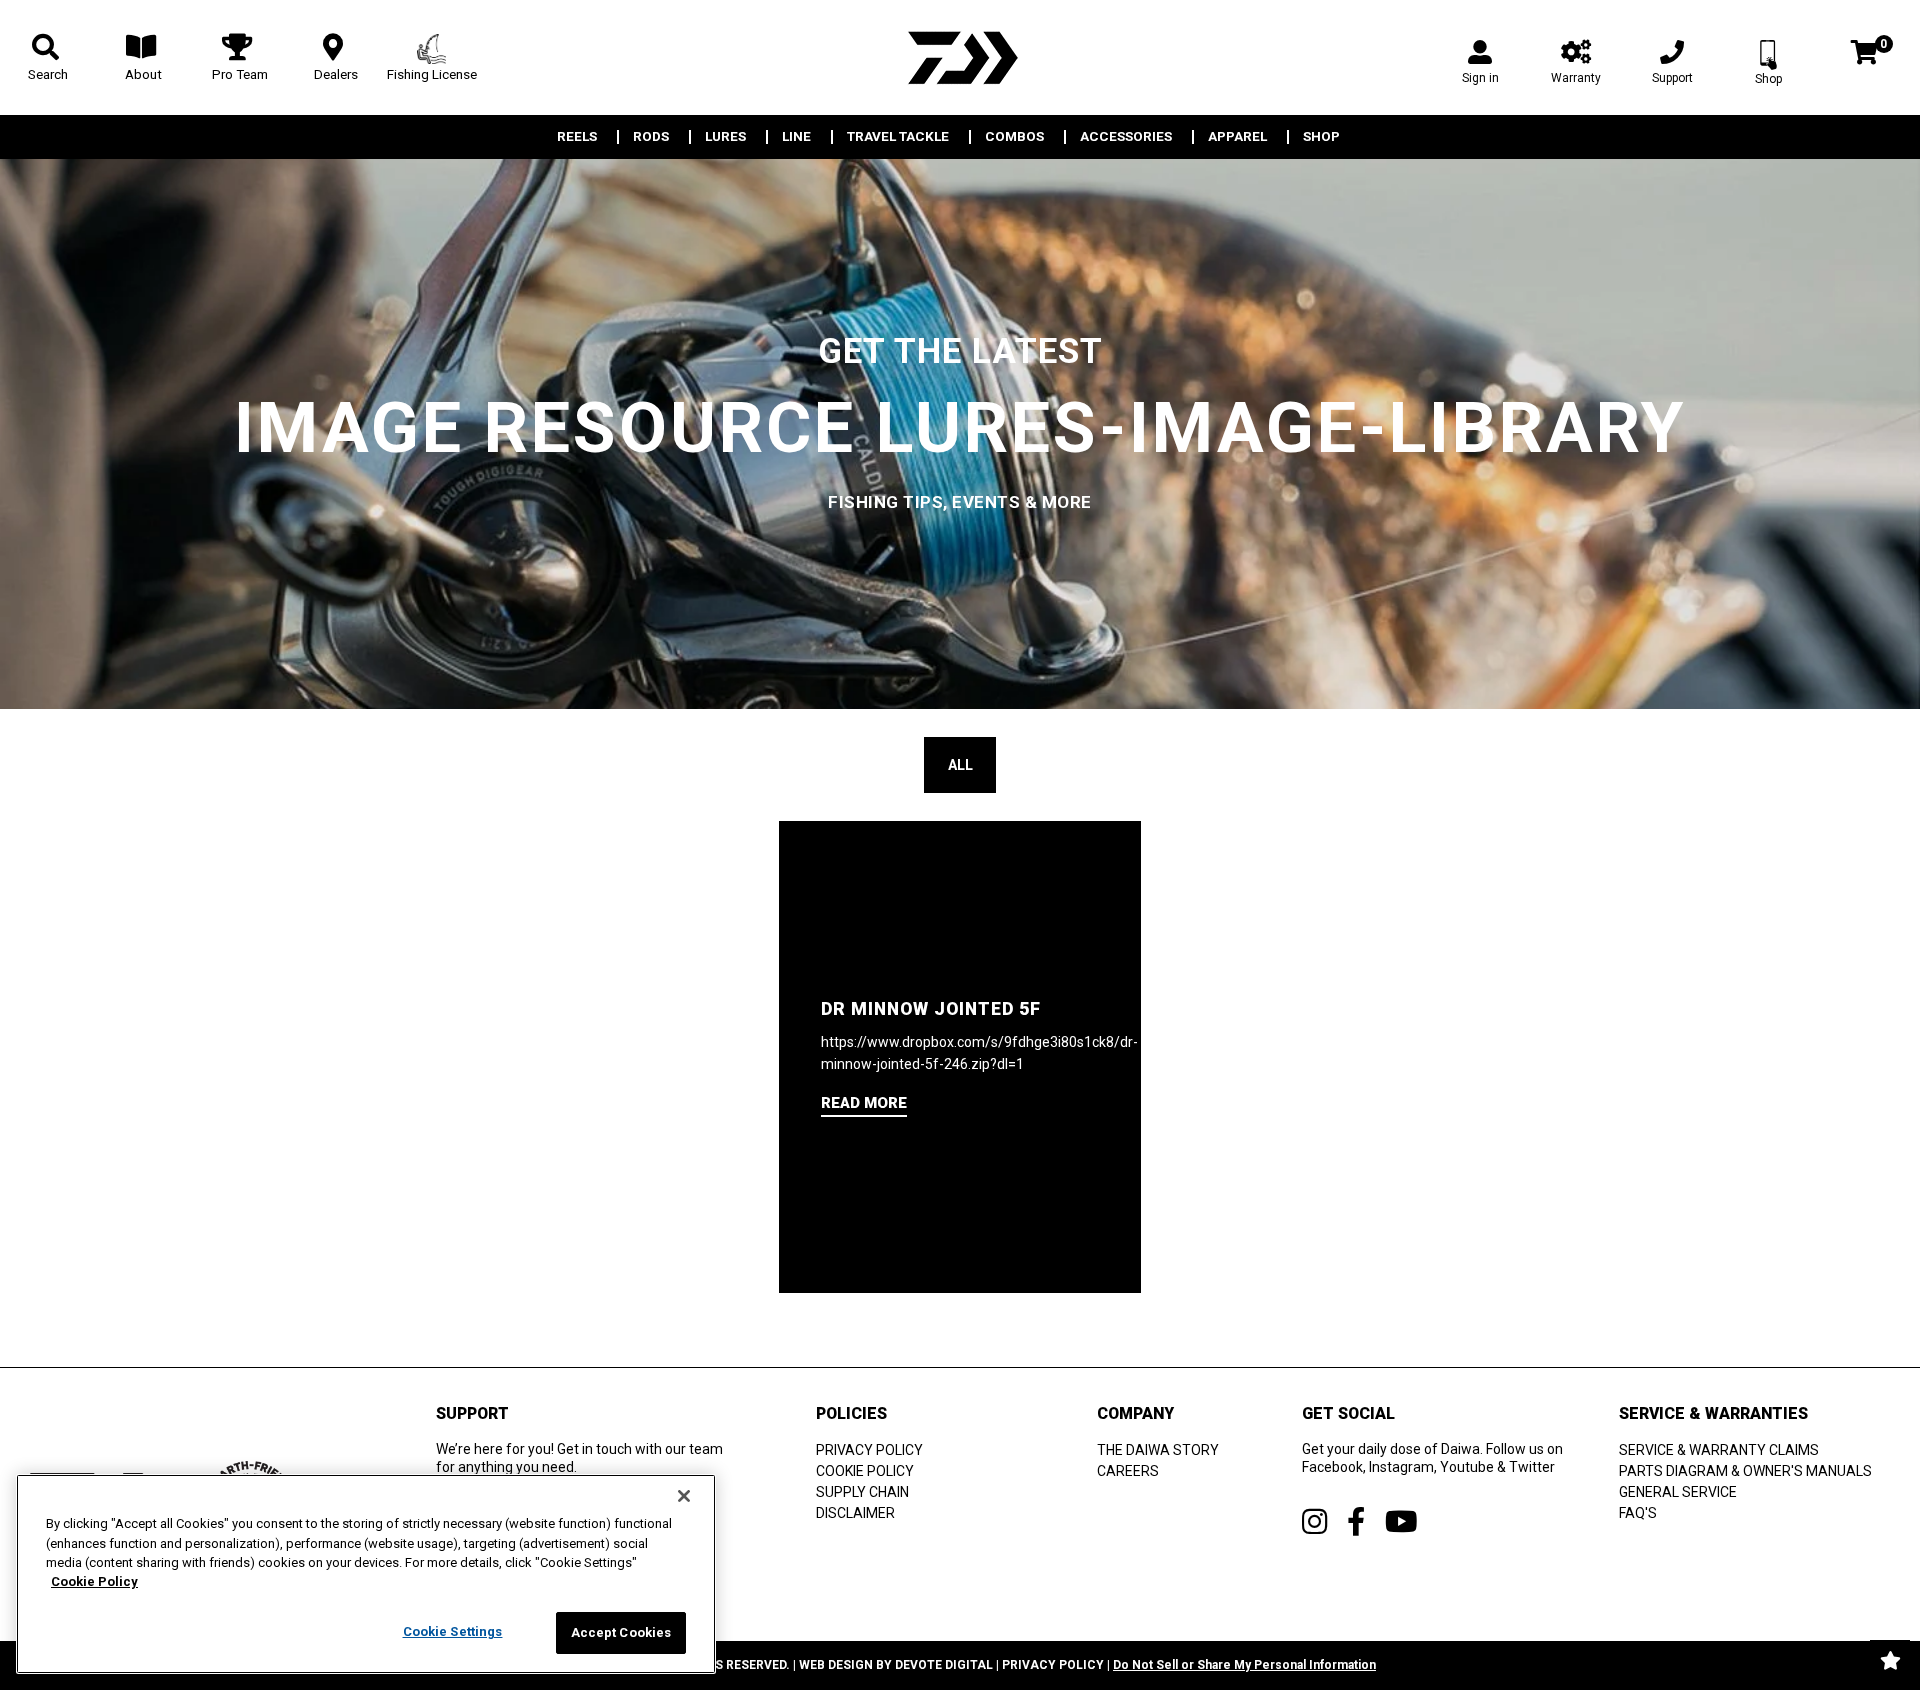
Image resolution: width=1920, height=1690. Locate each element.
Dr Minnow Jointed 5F (931, 1009)
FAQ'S (1638, 1513)
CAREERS (1128, 1471)
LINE (796, 137)
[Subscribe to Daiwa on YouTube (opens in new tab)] (1401, 1521)
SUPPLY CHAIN (862, 1492)
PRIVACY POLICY (869, 1450)
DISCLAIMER (855, 1513)
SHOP (1321, 137)
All (960, 765)
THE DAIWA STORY (1158, 1450)
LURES (725, 137)
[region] (366, 1574)
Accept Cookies (621, 1632)
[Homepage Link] (960, 57)
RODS (651, 137)
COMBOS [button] (1014, 137)
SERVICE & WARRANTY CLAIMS (1719, 1450)
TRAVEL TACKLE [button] (898, 137)
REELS (577, 137)
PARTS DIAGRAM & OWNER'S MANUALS (1745, 1471)
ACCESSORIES (1126, 137)
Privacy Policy (1053, 1665)
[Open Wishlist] (1890, 1660)
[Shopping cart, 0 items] (1864, 54)
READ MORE (864, 1103)
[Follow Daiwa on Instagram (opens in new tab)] (1314, 1521)
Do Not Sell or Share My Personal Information (1244, 1665)
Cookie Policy (94, 1582)
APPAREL (1237, 137)
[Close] (684, 1496)
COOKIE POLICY (865, 1471)
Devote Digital (944, 1665)
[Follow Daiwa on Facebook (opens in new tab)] (1356, 1521)
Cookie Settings (453, 1631)
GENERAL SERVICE (1678, 1492)
